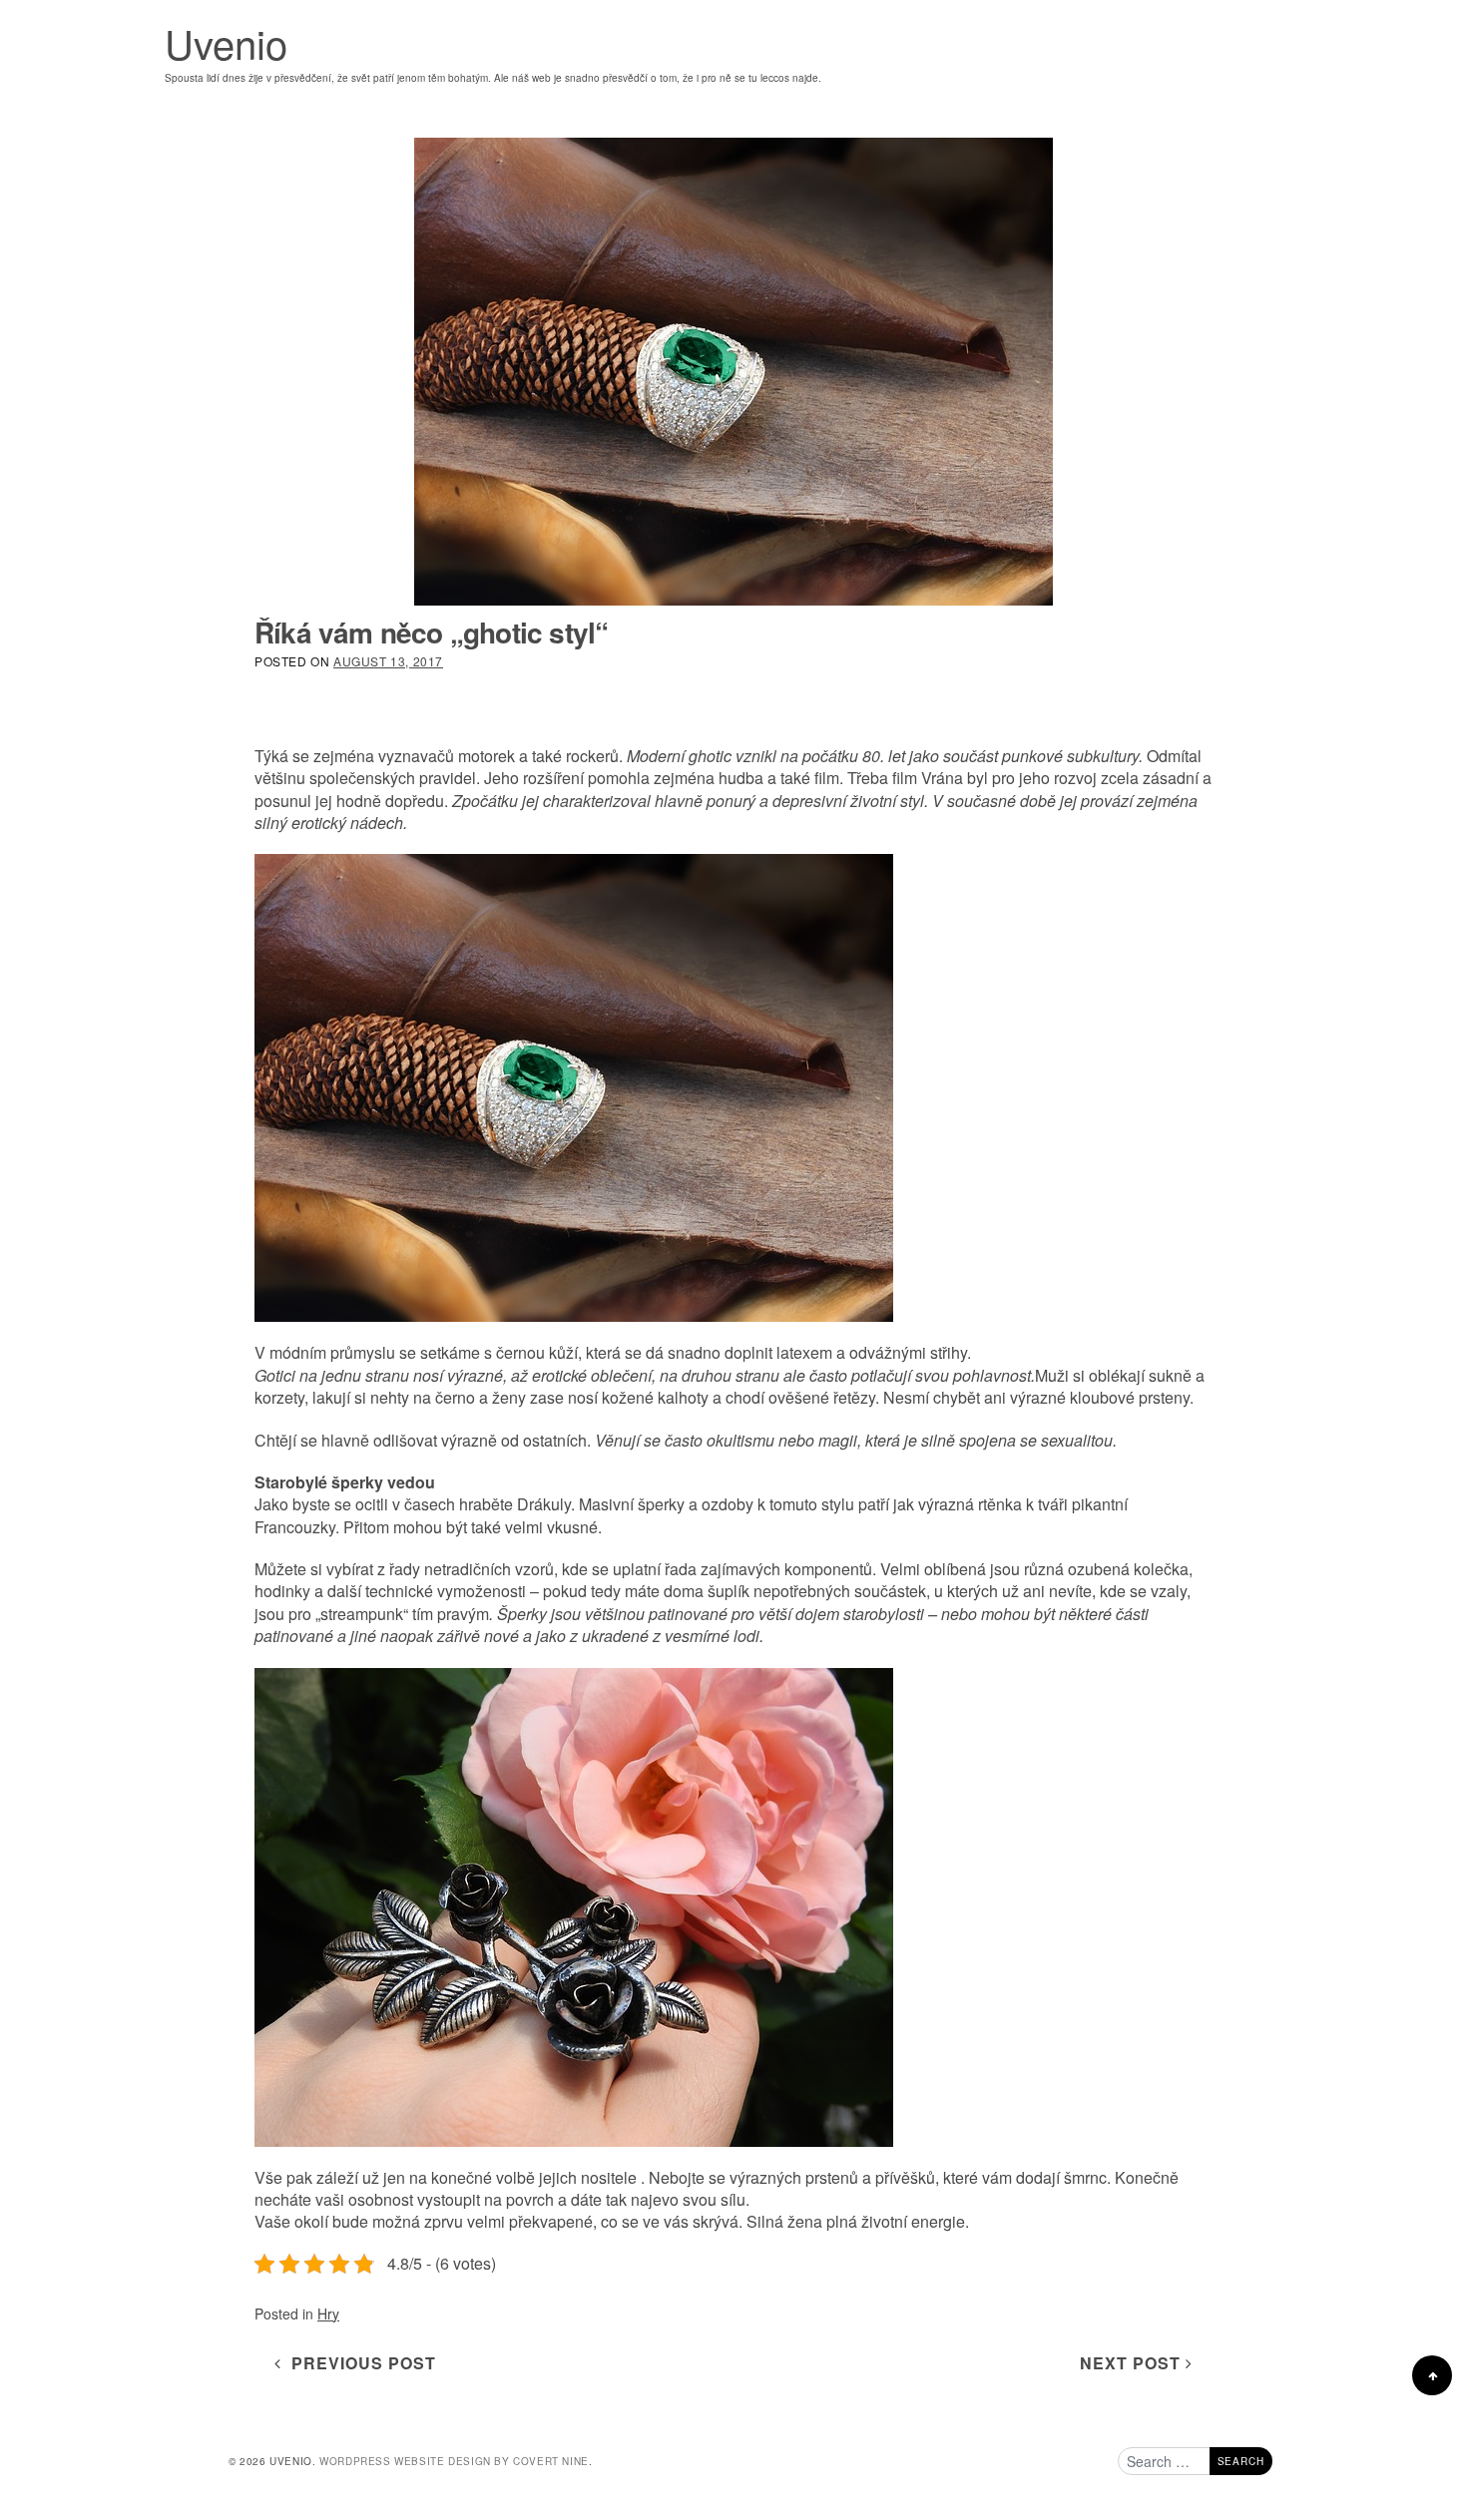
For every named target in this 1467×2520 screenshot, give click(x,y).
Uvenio (226, 42)
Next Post (1133, 2363)
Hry (328, 2313)
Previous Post (359, 2363)
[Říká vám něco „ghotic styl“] (733, 372)
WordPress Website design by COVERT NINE (454, 2461)
